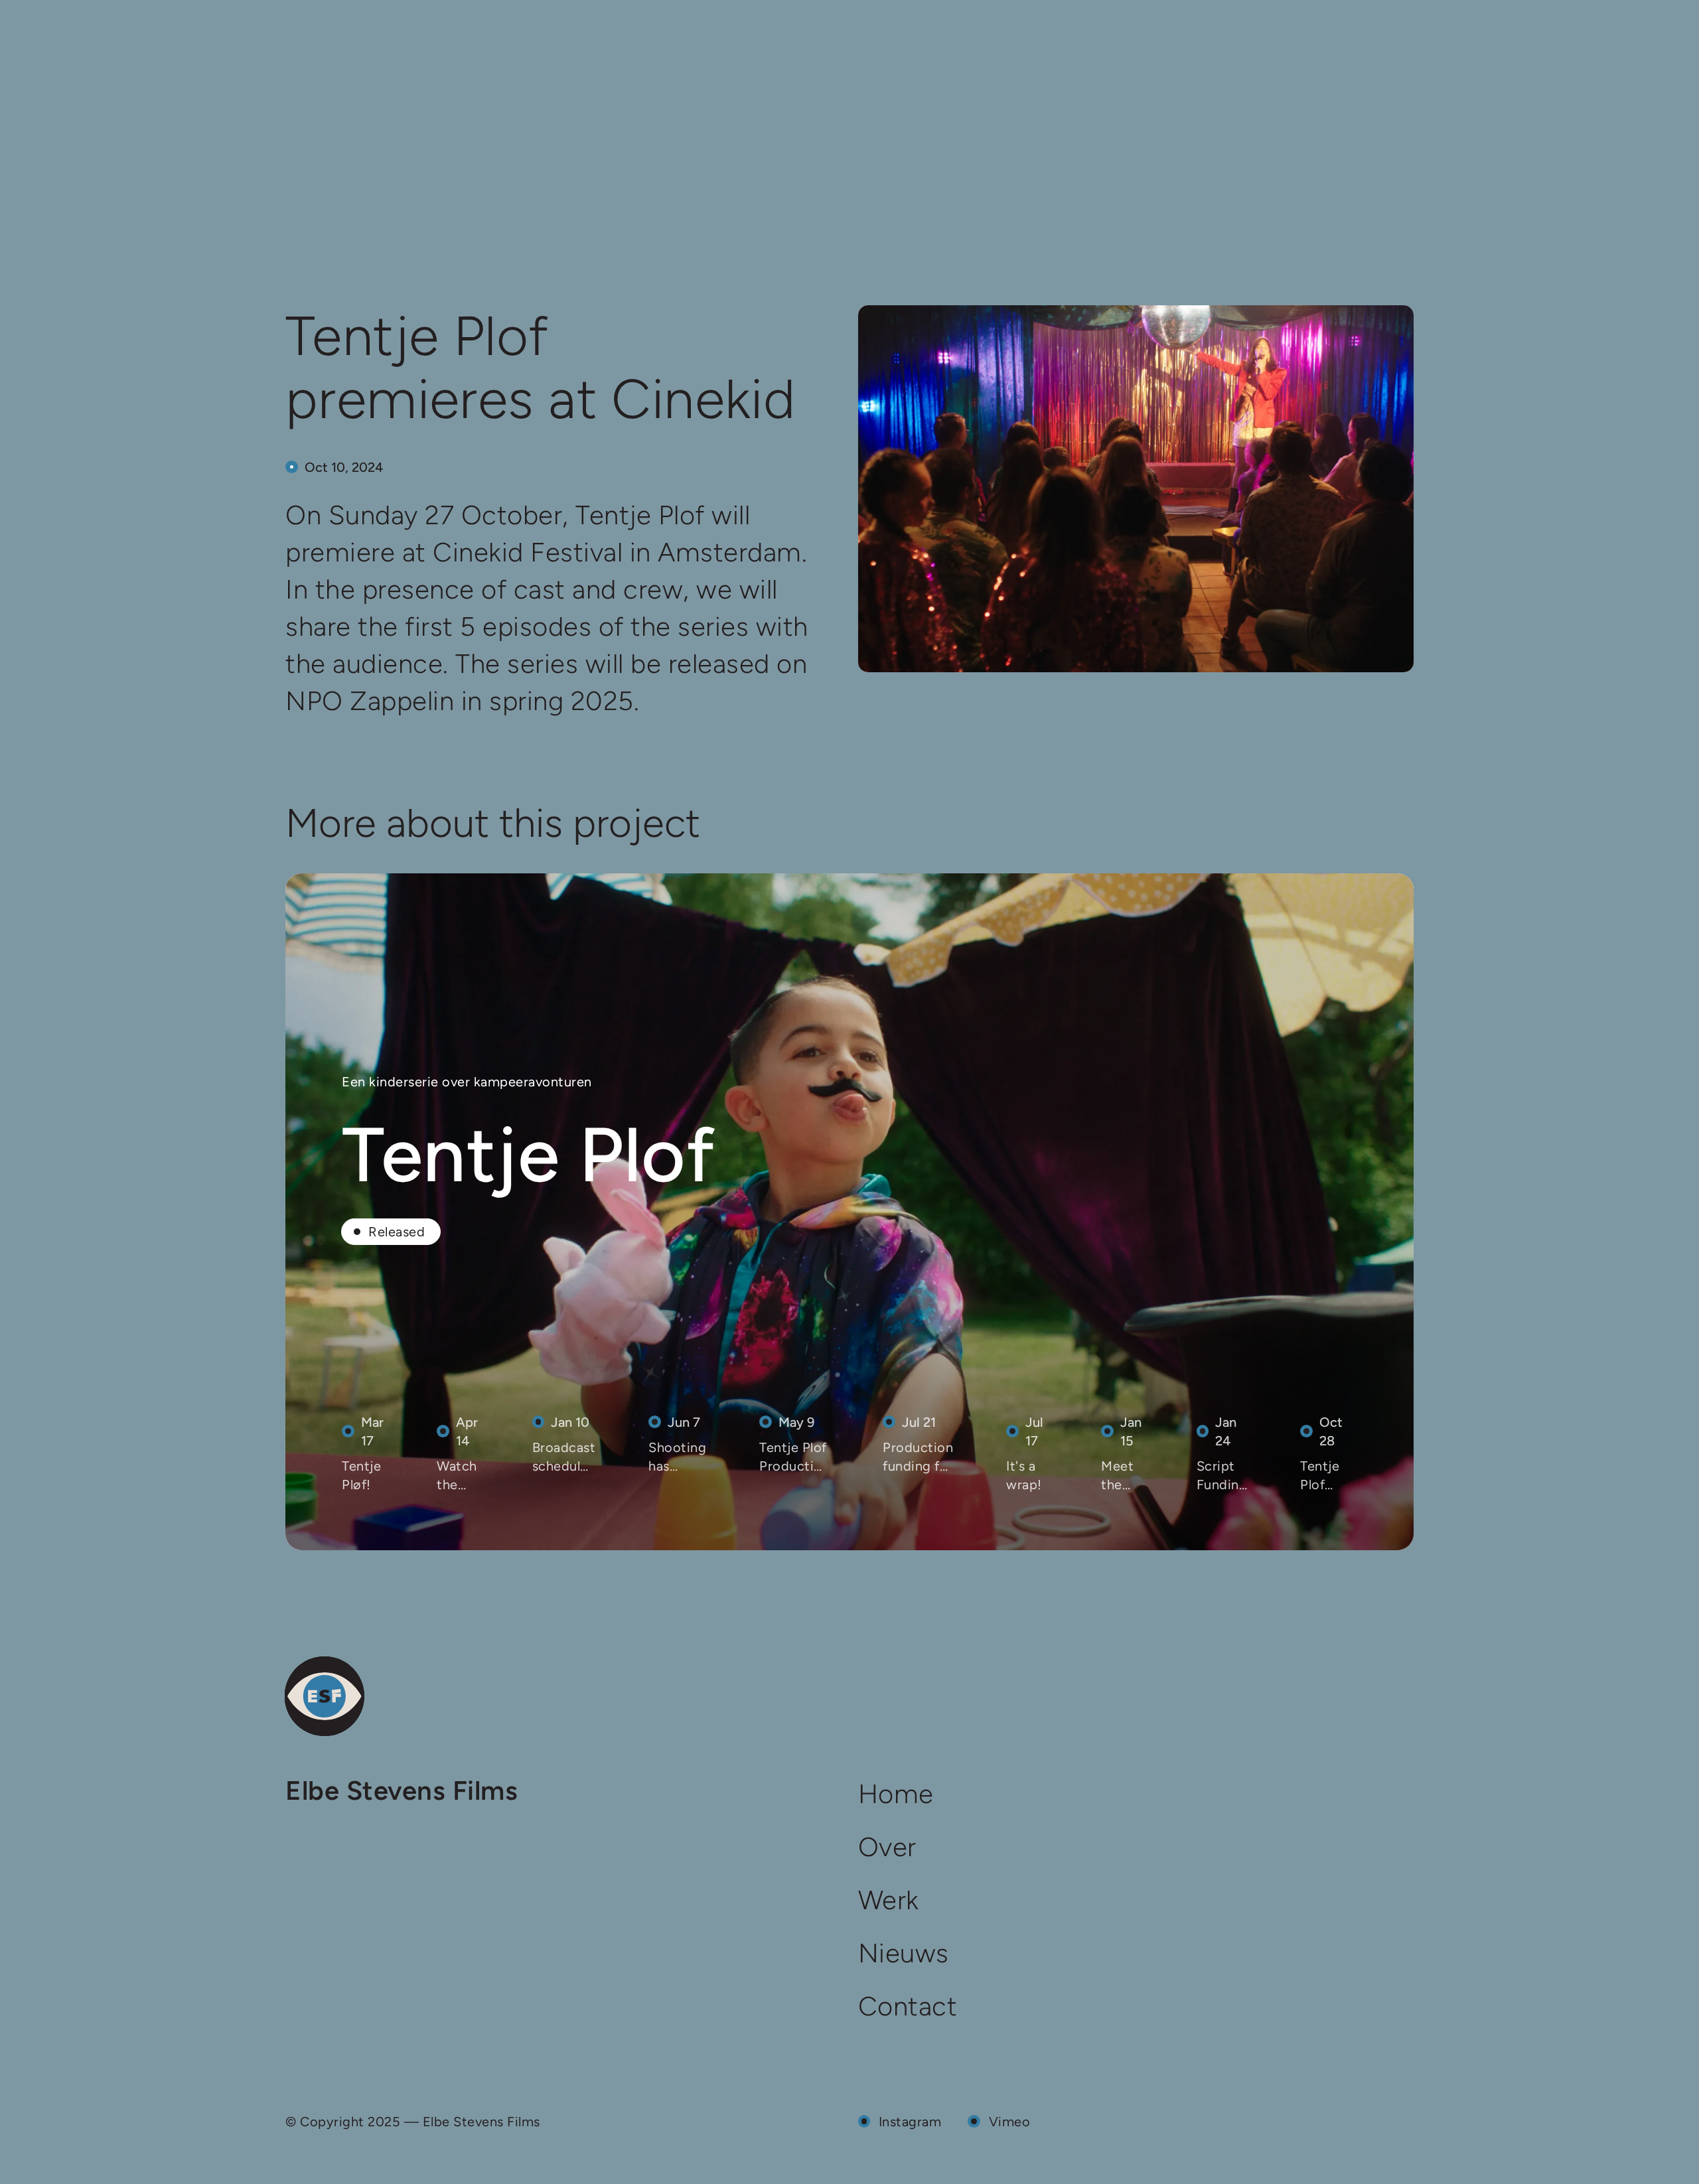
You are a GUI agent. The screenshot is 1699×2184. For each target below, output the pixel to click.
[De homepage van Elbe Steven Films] (325, 1696)
